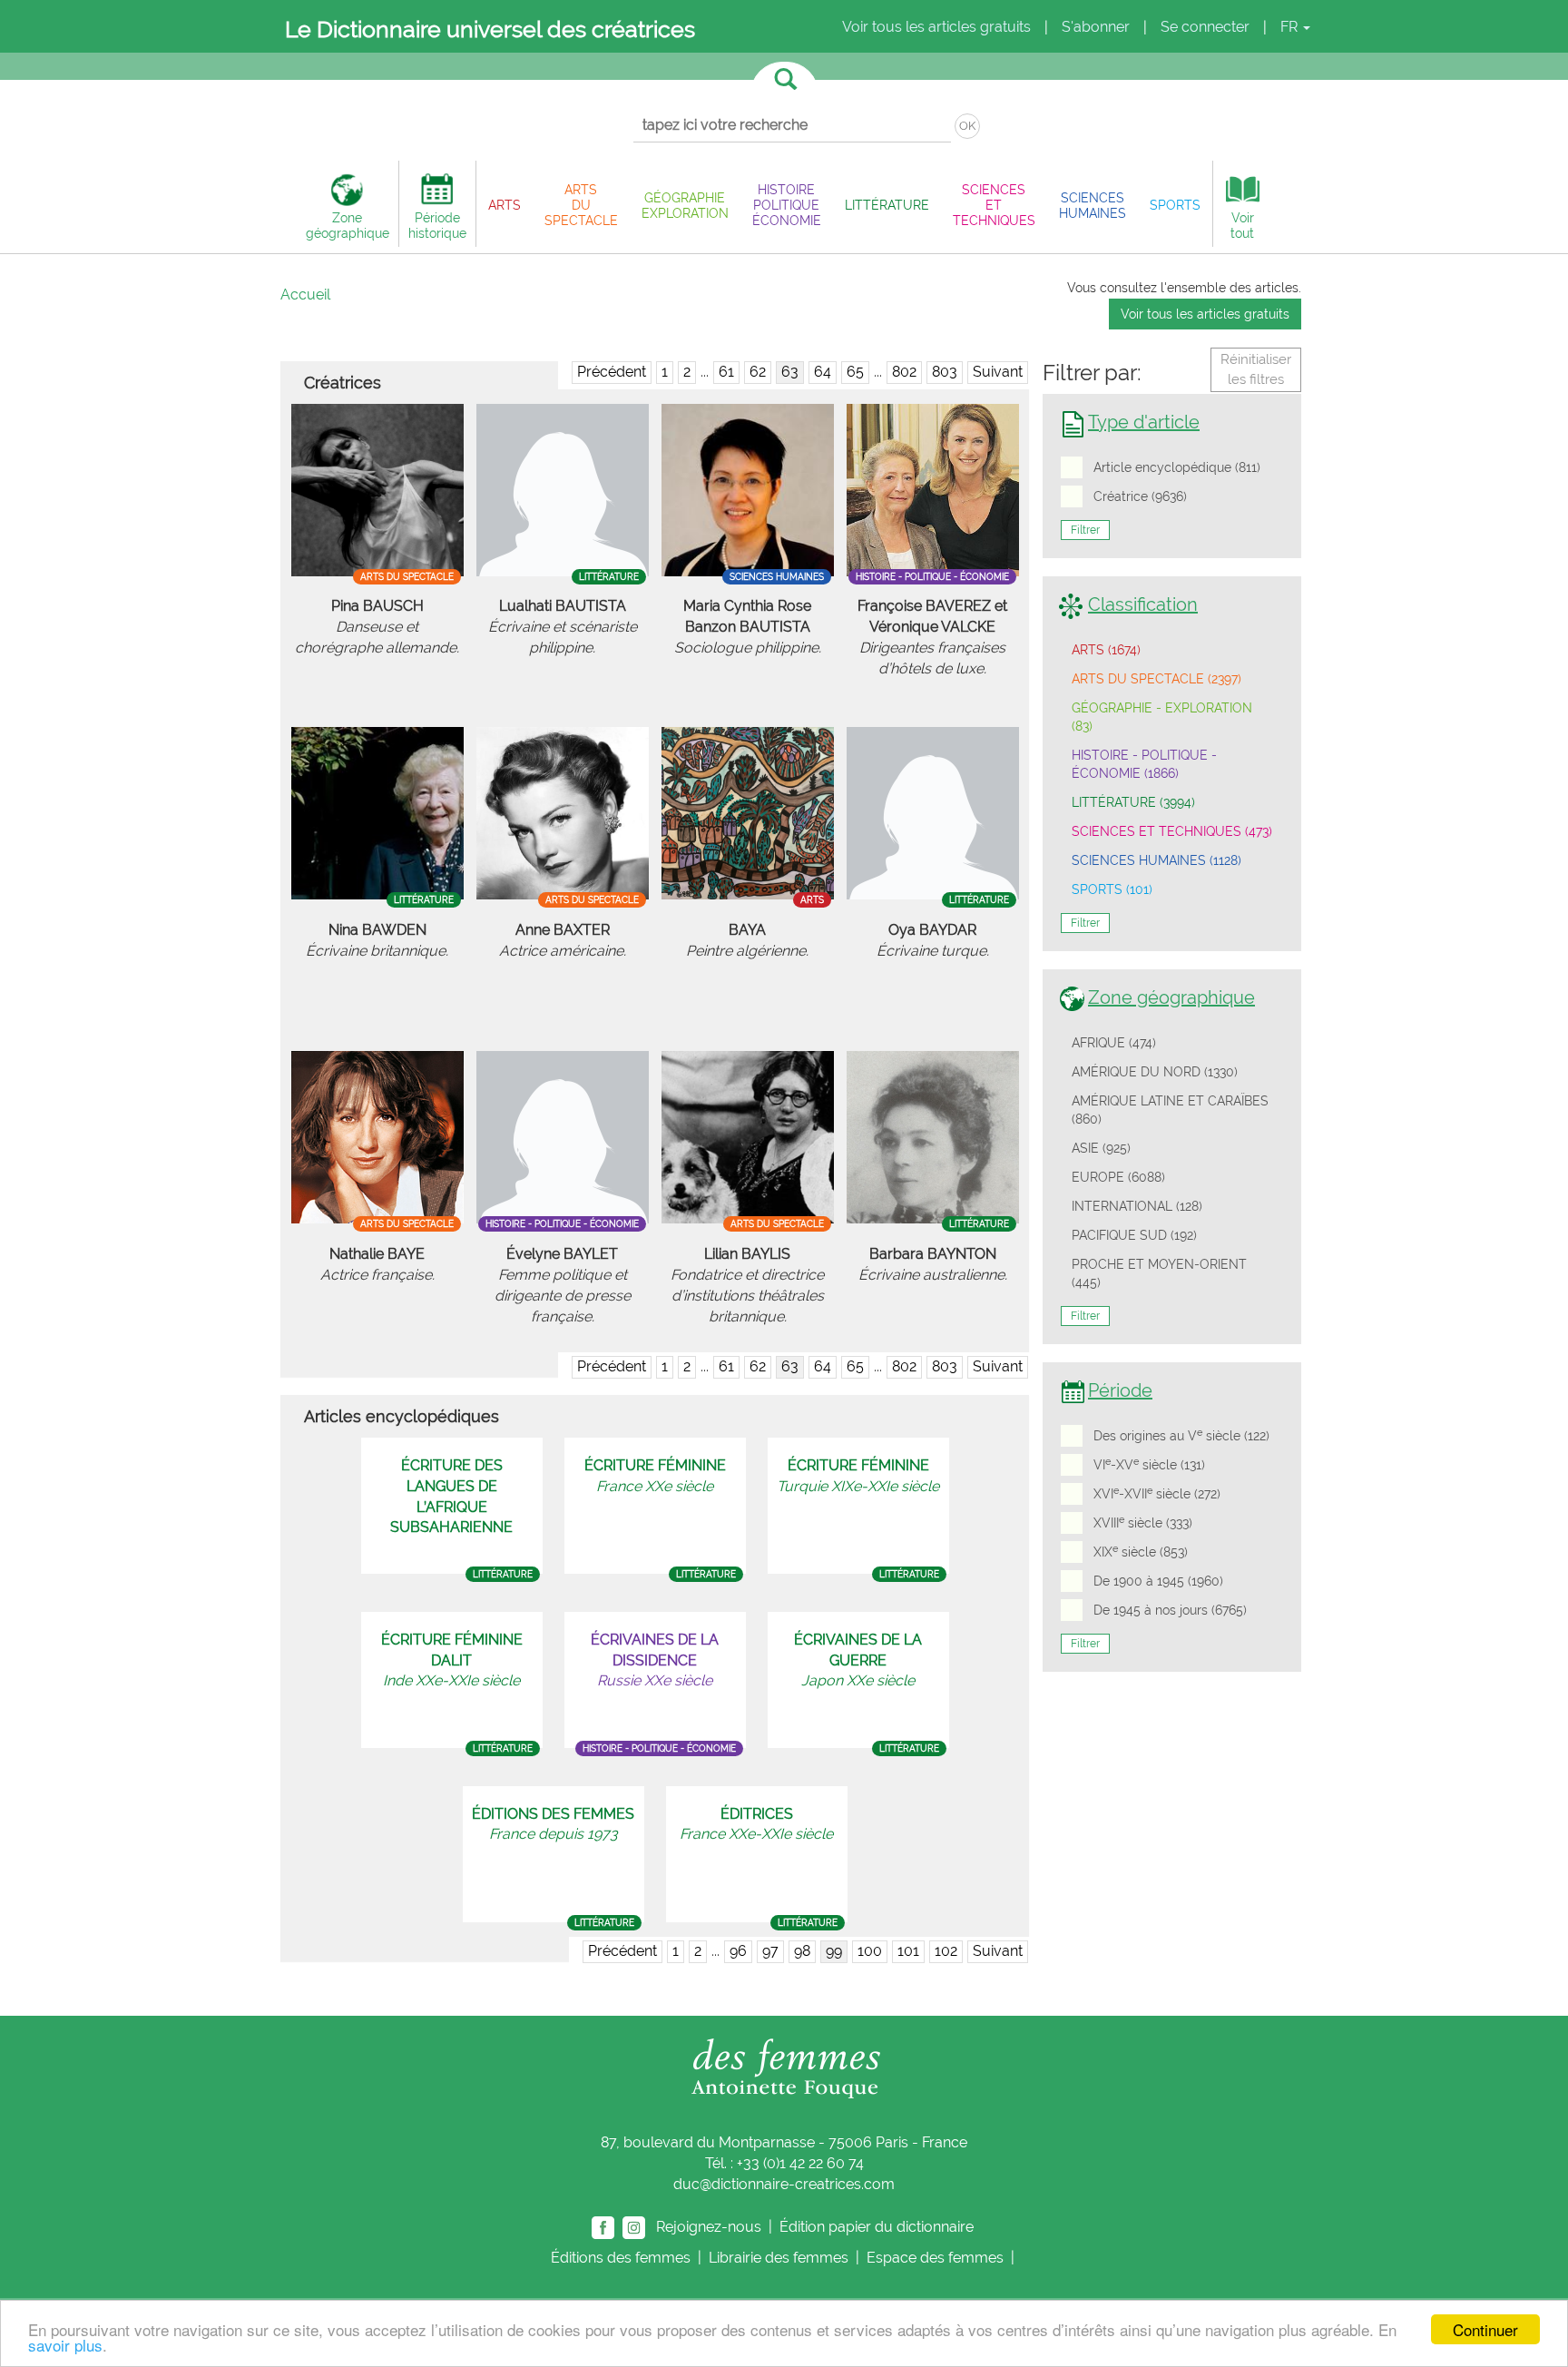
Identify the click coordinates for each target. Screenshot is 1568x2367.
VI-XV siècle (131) (1149, 1464)
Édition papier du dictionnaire (878, 2226)
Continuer (1485, 2329)
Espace (935, 2258)
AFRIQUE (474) (1114, 1043)
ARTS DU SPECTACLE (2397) (1156, 679)
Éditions (621, 2258)
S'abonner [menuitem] (1096, 27)
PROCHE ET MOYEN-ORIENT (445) (1159, 1273)
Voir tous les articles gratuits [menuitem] (936, 27)
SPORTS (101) (1112, 889)
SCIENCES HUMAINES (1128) (1156, 860)
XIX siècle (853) (1141, 1551)
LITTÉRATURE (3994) (1133, 802)
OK (967, 126)
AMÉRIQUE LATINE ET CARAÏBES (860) (1170, 1110)
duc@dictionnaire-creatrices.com (784, 2184)
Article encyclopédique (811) (1177, 467)
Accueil (305, 295)
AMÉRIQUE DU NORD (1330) (1155, 1072)
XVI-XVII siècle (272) (1157, 1493)
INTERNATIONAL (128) (1137, 1206)
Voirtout (1242, 225)
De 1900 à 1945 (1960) (1158, 1581)
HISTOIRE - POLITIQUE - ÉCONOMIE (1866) (1144, 764)
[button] (505, 205)
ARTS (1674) (1106, 650)
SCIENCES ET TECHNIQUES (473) (1172, 831)
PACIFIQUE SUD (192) (1134, 1235)
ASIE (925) (1101, 1148)
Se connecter (1205, 27)
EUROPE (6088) (1118, 1177)
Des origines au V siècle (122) (1181, 1435)
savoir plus (65, 2345)
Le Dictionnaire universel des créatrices (490, 29)
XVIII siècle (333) (1143, 1522)
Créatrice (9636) (1140, 496)
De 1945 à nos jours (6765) (1170, 1610)
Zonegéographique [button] (348, 225)
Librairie (779, 2258)
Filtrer (1085, 530)
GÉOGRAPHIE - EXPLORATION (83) (1162, 717)
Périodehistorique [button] (437, 225)
